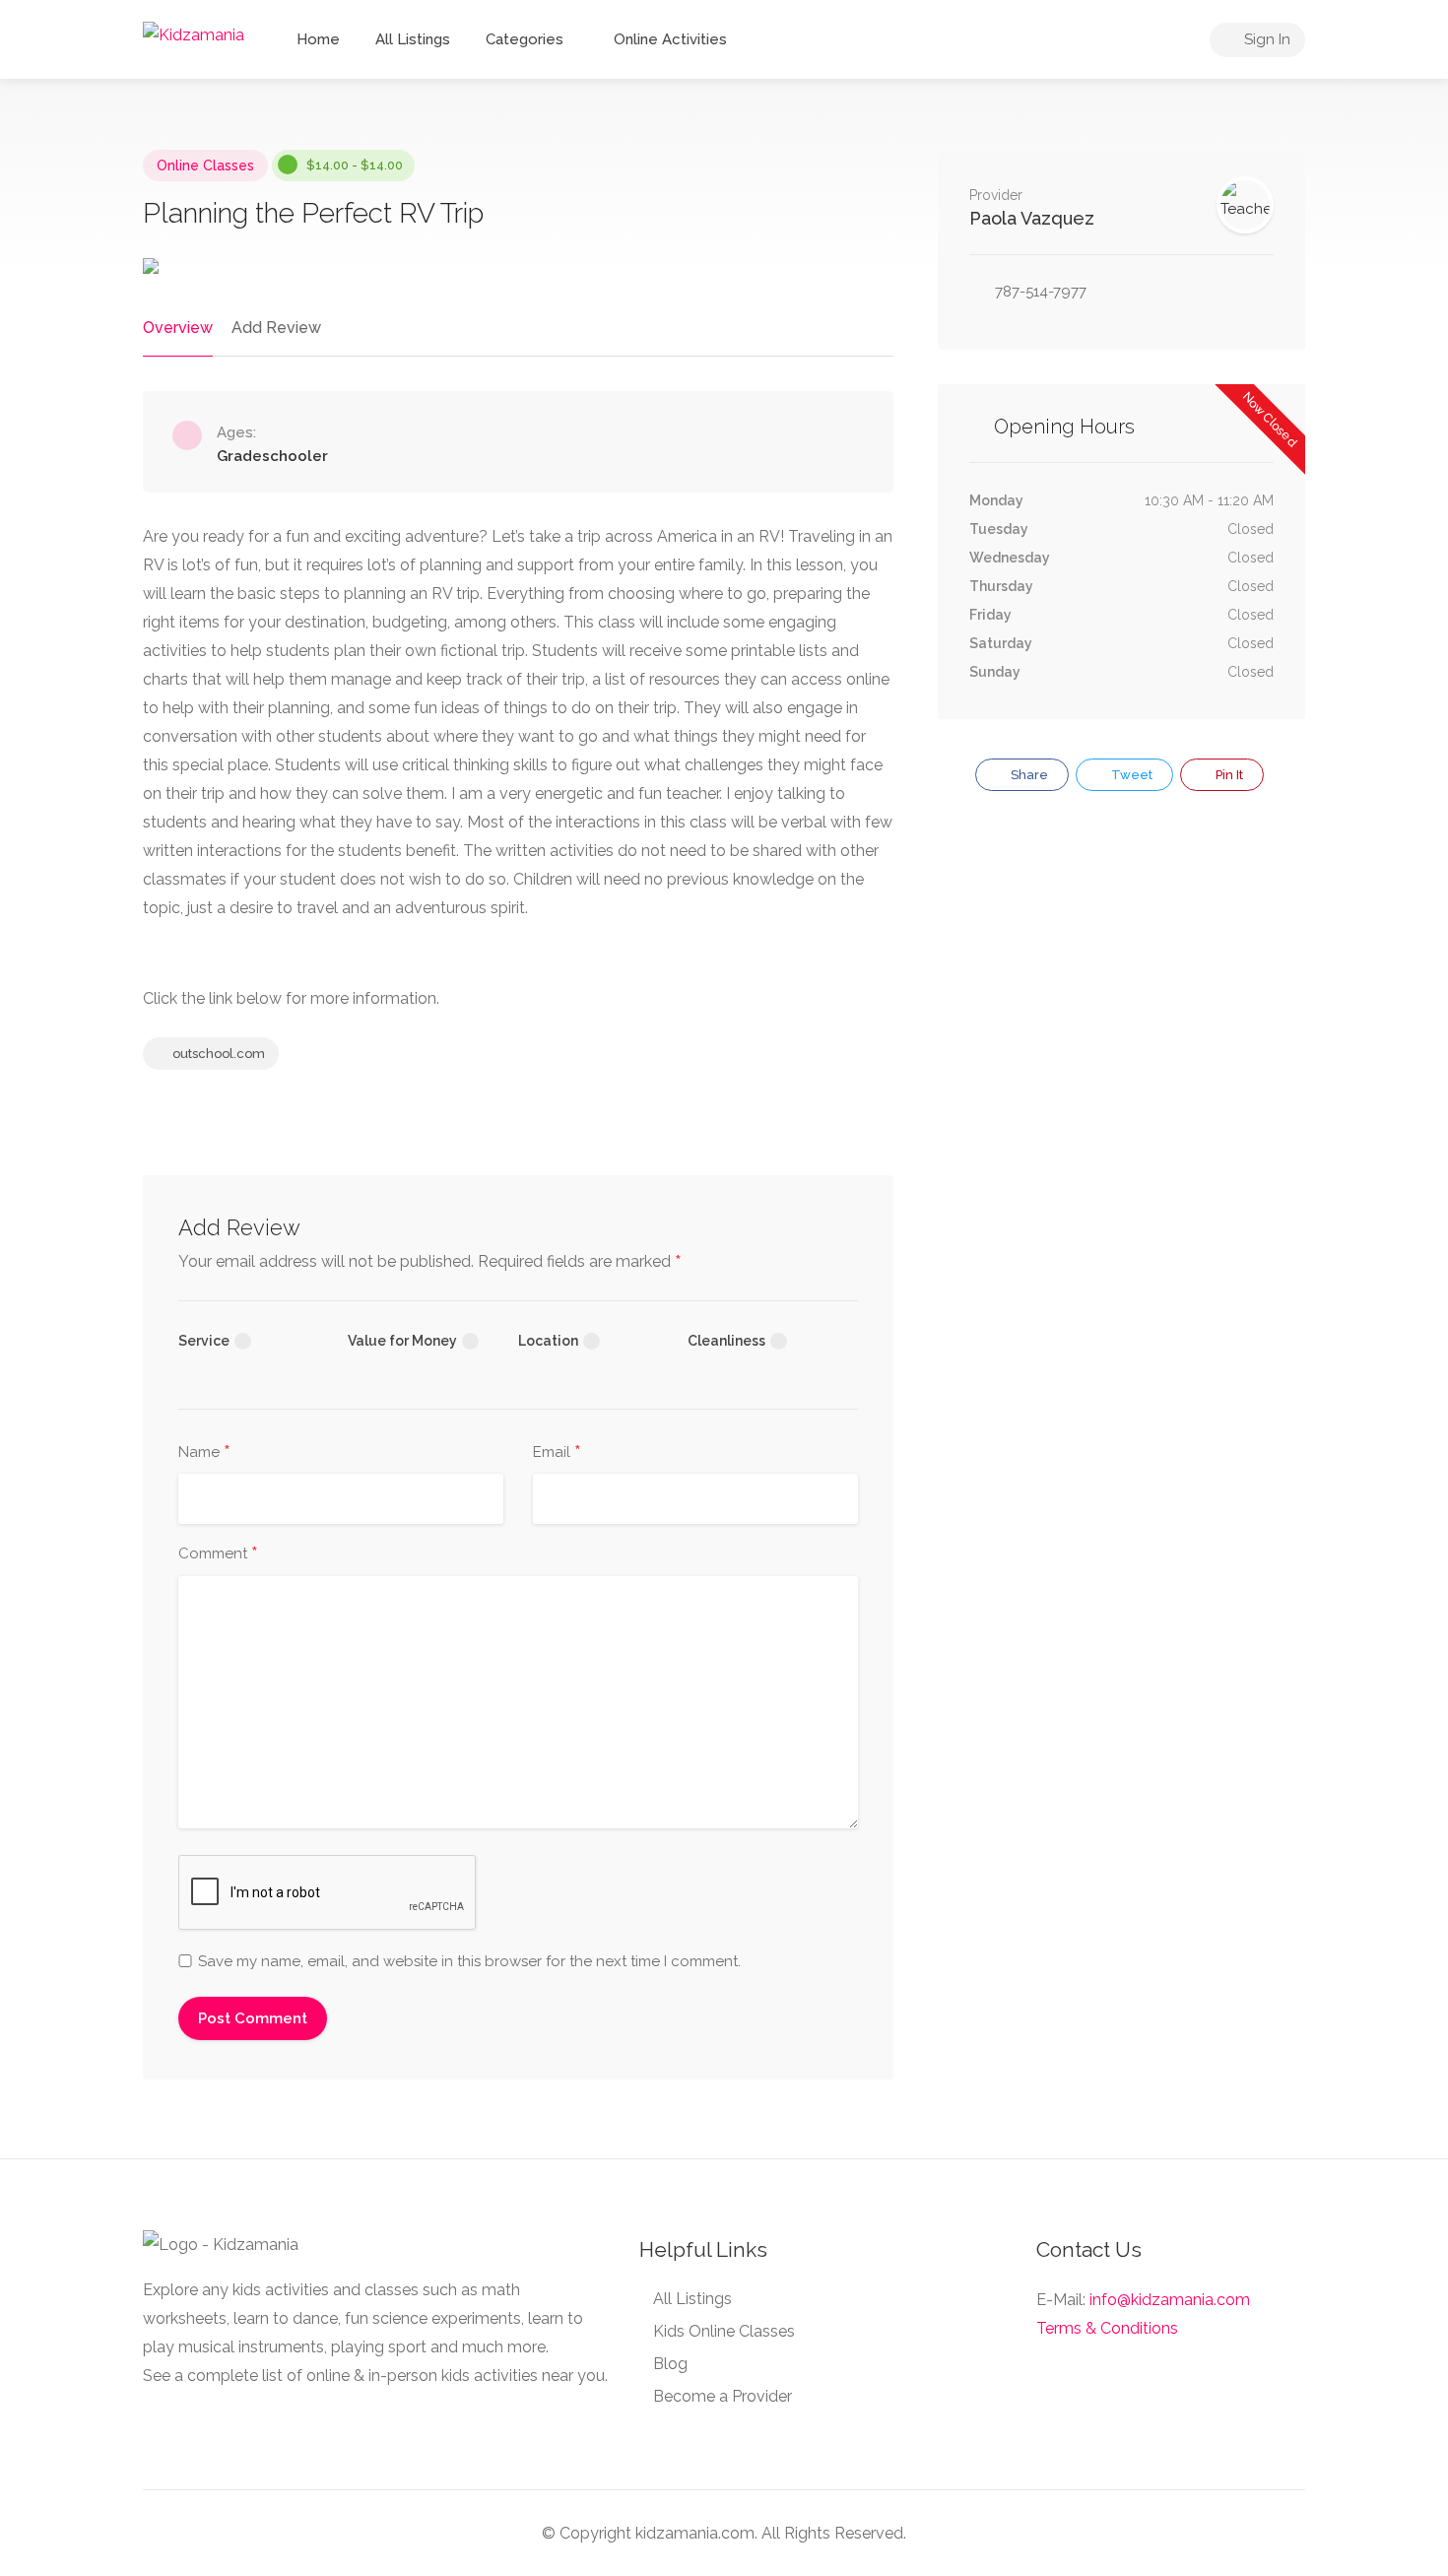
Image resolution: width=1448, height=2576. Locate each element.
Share (1028, 775)
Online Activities (670, 39)
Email (557, 1453)
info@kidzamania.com (1170, 2300)
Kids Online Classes (724, 2331)
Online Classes (205, 165)
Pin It (1228, 775)
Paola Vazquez (1032, 218)
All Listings (413, 39)
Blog (670, 2364)
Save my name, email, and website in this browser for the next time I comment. (469, 1961)
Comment (218, 1554)
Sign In (1265, 39)
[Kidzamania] (194, 34)
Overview (178, 328)
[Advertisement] (1121, 976)
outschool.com (217, 1054)
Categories (525, 39)
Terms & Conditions (1107, 2328)
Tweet (1130, 775)
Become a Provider (723, 2396)
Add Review (276, 328)
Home (318, 39)
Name (204, 1453)
